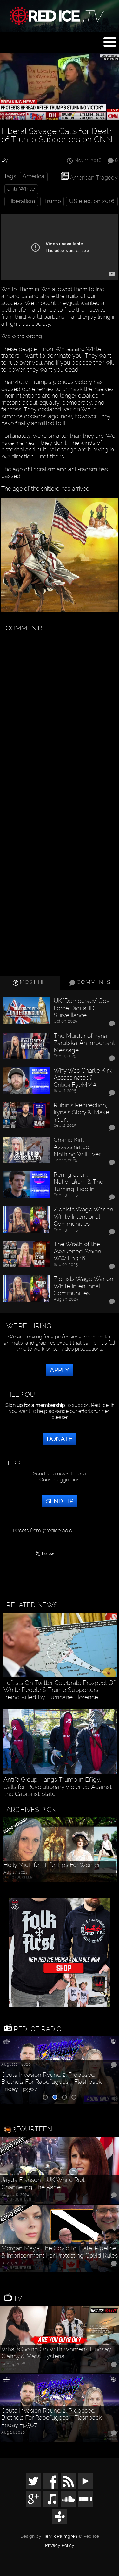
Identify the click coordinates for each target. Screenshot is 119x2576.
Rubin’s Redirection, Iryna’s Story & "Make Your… (81, 1113)
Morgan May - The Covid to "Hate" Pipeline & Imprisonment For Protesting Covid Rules (60, 2252)
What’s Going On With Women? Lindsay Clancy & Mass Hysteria (56, 2353)
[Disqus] (59, 715)
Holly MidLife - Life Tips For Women (53, 1865)
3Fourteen (32, 2129)
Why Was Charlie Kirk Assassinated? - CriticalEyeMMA (83, 1078)
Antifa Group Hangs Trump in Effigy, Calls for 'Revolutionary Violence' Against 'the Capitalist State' (58, 1787)
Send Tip (60, 1501)
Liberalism (21, 201)
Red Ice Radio (37, 2029)
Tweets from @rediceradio (42, 1531)
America (33, 176)
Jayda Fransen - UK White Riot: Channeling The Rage (43, 2184)
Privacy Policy (60, 2546)
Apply (60, 1370)
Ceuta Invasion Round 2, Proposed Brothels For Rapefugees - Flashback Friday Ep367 (52, 2082)
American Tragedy (94, 177)
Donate (60, 1439)
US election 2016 (92, 201)
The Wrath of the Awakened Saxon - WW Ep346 (79, 1251)
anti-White (21, 189)
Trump (52, 201)
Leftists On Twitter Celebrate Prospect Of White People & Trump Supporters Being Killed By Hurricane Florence (59, 1690)
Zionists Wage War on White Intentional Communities (83, 1217)
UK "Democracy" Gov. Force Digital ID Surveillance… (82, 1008)
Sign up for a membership (35, 1405)
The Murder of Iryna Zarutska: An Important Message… (84, 1043)
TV (17, 2298)
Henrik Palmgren (60, 2536)
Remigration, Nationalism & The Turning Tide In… (79, 1182)
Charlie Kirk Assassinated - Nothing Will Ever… (78, 1147)
